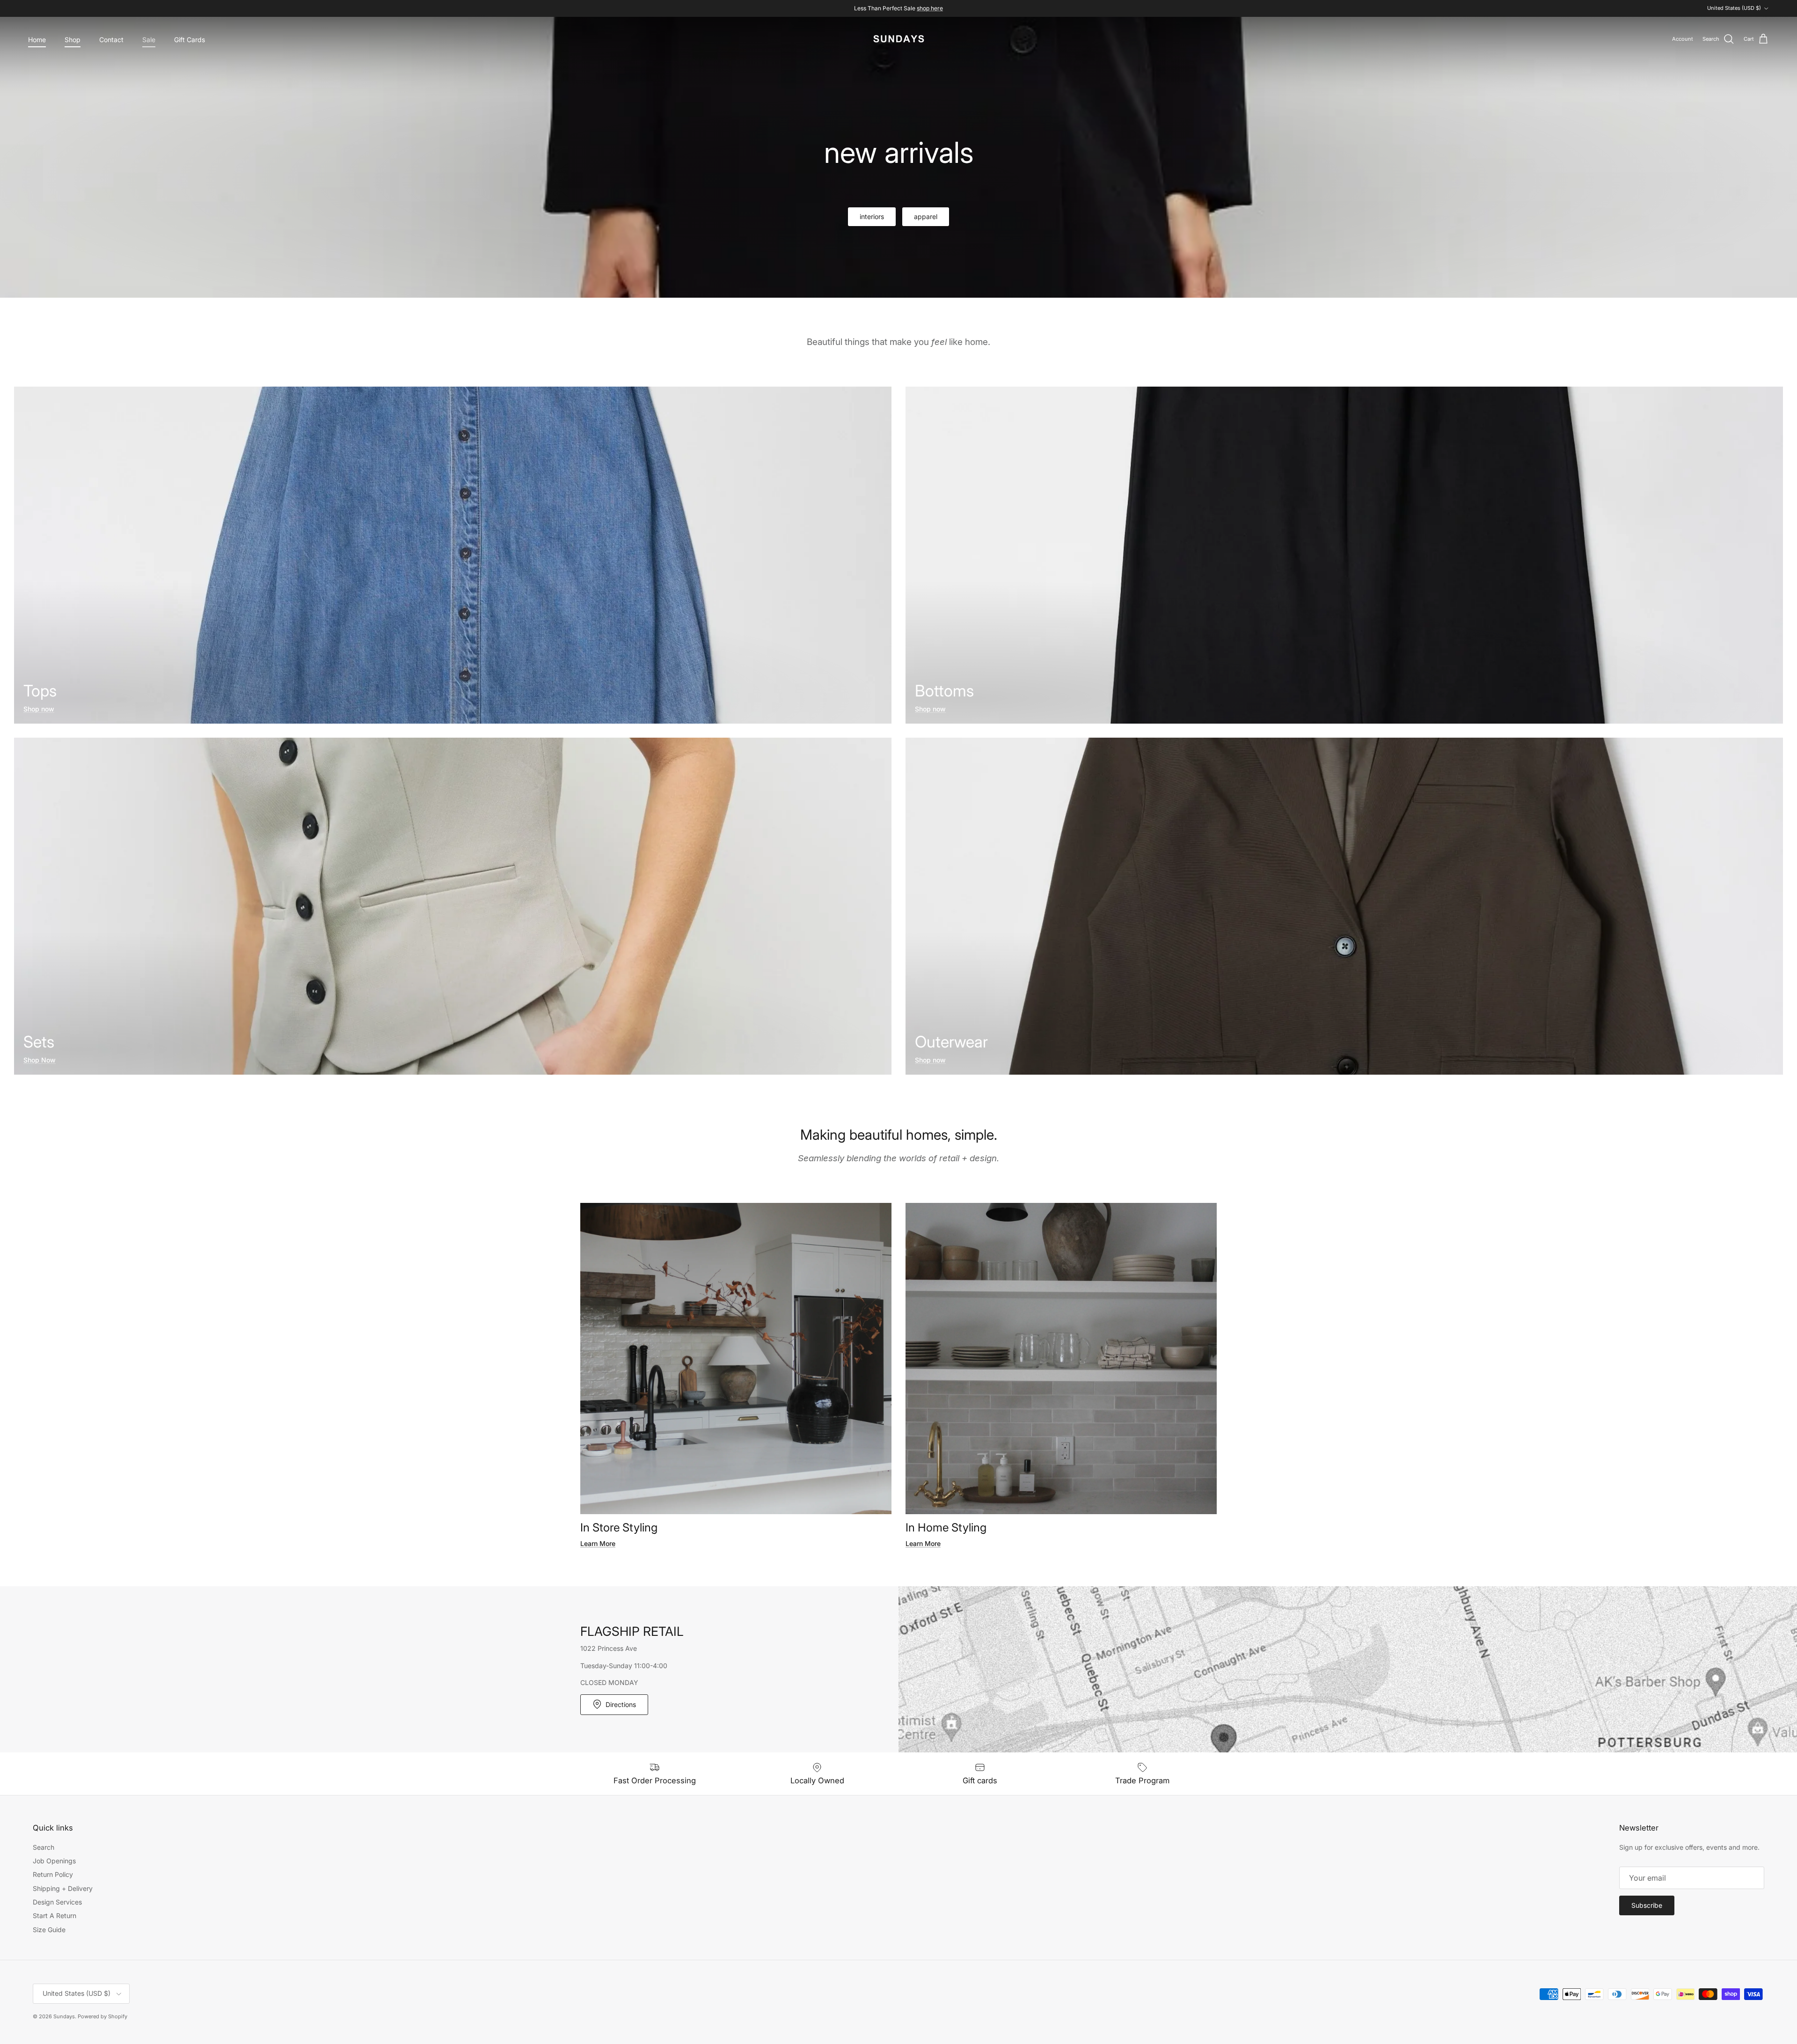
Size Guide (49, 1930)
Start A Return (55, 1916)
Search (44, 1847)
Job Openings (54, 1861)
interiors (872, 216)
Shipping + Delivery (63, 1888)
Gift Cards (190, 40)
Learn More (598, 1543)
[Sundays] (899, 39)
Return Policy (53, 1874)
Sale (149, 40)
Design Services (57, 1902)
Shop (73, 40)
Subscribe (1647, 1905)
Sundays (64, 2016)
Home (37, 40)
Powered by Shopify (102, 2016)
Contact (111, 40)
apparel (926, 216)
